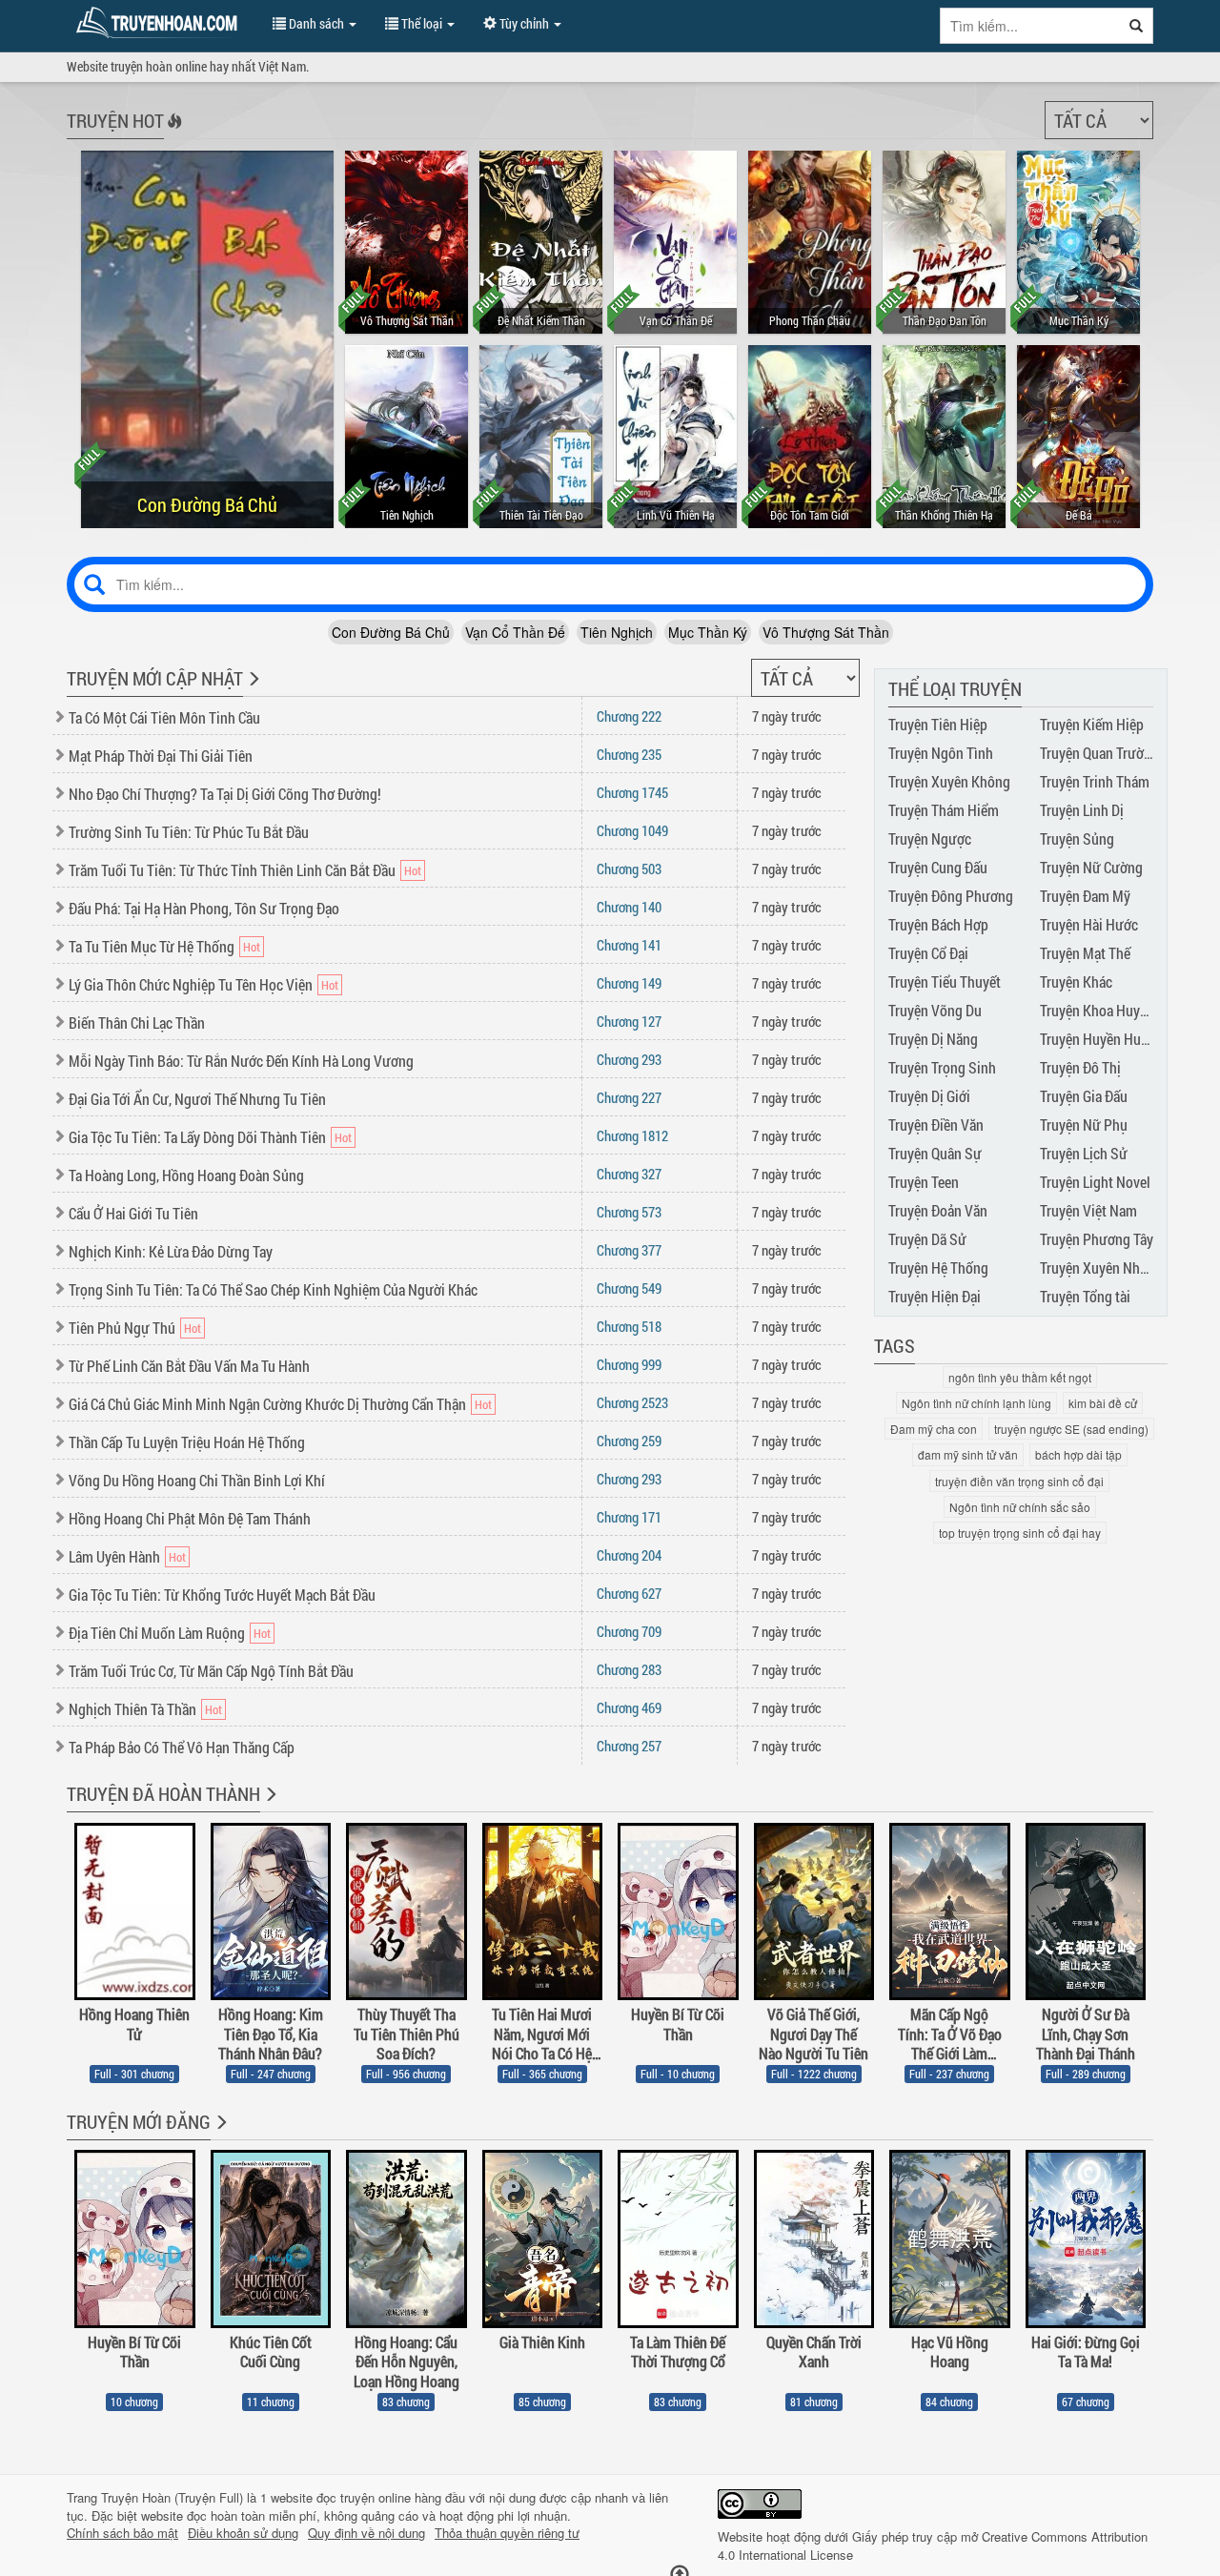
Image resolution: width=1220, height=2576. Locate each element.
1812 (632, 1135)
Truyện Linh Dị (1082, 810)
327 (629, 1174)
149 (629, 983)
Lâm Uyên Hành (114, 1556)
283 (629, 1669)
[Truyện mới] (252, 691)
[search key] (1030, 26)
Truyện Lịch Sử (1084, 1153)
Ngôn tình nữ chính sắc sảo (1020, 1507)
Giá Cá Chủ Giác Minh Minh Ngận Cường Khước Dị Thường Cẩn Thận (267, 1404)
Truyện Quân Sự (935, 1153)
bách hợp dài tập (1078, 1454)
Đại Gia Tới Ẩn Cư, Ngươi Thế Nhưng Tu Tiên (197, 1099)
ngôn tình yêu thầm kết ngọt (1020, 1377)
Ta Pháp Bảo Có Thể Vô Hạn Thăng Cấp (182, 1747)
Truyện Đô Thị (1080, 1067)
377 (629, 1250)
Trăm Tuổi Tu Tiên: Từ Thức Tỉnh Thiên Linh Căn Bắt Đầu (232, 870)
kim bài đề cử (1103, 1403)
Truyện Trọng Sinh (942, 1067)
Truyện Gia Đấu (1084, 1096)
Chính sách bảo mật (122, 2533)
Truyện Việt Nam (1088, 1210)
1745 (632, 792)
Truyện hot (115, 120)
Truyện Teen (924, 1182)
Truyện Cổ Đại (928, 953)
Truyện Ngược (930, 838)
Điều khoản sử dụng (243, 2533)
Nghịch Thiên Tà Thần (132, 1709)
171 (629, 1517)
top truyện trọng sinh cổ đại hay (1020, 1533)
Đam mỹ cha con (934, 1429)
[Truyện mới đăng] (220, 2135)
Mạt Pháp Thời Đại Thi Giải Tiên (161, 756)
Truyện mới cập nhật (155, 678)
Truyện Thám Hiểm (944, 810)
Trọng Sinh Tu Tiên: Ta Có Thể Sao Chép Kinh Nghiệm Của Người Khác (273, 1289)
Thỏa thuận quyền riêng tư (507, 2533)
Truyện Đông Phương (951, 896)
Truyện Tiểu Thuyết (945, 981)
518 (629, 1326)
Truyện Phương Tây (1097, 1239)
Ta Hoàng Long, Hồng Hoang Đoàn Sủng (186, 1175)
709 (629, 1631)
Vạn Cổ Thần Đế (515, 632)
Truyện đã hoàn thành (163, 1793)
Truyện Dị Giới (929, 1096)
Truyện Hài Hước (1089, 924)
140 (629, 907)
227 (629, 1097)
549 (629, 1288)
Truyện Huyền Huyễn (1101, 1039)
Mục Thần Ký (708, 632)
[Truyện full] (269, 1807)
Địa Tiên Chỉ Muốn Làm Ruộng (157, 1633)
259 (629, 1441)
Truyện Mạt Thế (1085, 953)
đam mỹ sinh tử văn (968, 1454)
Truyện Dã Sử (927, 1239)
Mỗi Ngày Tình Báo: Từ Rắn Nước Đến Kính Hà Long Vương (241, 1061)
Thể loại (422, 23)
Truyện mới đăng (139, 2121)
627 (629, 1593)
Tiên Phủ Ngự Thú (122, 1328)
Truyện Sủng (1077, 838)
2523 (632, 1402)
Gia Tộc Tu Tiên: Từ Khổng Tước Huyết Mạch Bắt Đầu (222, 1595)
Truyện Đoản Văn (938, 1210)
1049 (632, 830)
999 (629, 1364)
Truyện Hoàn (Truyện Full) (172, 2497)
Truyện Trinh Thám (1095, 781)
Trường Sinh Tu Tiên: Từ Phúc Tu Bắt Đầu (189, 832)
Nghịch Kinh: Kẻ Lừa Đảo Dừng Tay (171, 1251)
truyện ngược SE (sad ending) (1071, 1429)
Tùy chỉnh (524, 23)
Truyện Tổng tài (1085, 1296)
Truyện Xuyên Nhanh (1101, 1268)
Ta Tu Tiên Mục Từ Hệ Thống (152, 946)
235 (629, 754)
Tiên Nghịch (617, 632)
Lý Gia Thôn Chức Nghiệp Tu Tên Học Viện (191, 984)
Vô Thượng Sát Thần (826, 632)
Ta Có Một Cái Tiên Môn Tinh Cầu (164, 717)
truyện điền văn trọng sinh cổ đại (1019, 1481)
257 (629, 1746)
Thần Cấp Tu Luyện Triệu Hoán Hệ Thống (187, 1442)
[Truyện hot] (173, 133)
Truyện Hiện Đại (935, 1296)
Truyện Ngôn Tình (941, 753)
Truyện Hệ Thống (938, 1268)
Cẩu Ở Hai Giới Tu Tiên (133, 1213)
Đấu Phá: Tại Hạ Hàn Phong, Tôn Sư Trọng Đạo (204, 908)
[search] (1137, 26)
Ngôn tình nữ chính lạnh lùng (976, 1403)
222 (629, 716)
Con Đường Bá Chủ (391, 632)
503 (629, 869)
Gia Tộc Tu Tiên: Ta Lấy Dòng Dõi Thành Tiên (197, 1137)
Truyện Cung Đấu (938, 867)
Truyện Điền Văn (936, 1124)
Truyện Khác (1076, 981)
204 (629, 1555)
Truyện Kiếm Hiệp (1092, 724)
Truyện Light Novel (1095, 1182)
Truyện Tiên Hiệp (938, 724)
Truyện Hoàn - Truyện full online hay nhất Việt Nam (160, 23)
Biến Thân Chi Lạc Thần (137, 1022)
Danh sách (316, 23)
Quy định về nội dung (366, 2533)
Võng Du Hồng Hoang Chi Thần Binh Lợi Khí (197, 1480)
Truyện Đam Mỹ (1085, 896)
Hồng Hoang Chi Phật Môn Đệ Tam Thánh (190, 1518)
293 (629, 1059)
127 (629, 1021)
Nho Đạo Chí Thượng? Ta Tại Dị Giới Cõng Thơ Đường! (225, 794)
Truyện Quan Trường (1099, 753)
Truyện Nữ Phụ (1084, 1124)
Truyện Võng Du (935, 1010)
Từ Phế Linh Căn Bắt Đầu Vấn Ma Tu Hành (189, 1366)
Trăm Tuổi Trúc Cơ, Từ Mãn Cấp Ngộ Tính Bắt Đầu (211, 1671)
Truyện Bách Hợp (938, 924)
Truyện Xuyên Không (949, 781)
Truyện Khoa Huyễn (1097, 1010)
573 (629, 1212)
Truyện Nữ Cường (1091, 867)
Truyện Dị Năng (933, 1039)
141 (629, 945)
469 (629, 1707)
